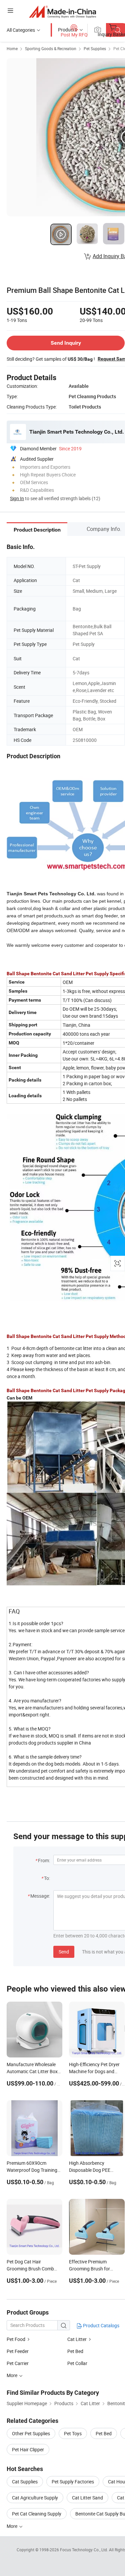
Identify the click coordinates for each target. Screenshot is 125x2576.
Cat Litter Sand (87, 2498)
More (12, 2526)
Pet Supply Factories (73, 2482)
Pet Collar (77, 2363)
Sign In (17, 498)
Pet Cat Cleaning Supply (37, 2514)
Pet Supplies (95, 48)
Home (12, 48)
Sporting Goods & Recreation (51, 48)
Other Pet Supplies (31, 2433)
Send (64, 1952)
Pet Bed (75, 2351)
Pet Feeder (18, 2351)
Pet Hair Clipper (28, 2449)
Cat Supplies (25, 2482)
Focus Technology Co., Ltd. (84, 2550)
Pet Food (16, 2339)
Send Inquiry (66, 343)
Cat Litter (77, 2339)
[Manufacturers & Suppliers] (62, 12)
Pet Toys (73, 2433)
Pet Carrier (18, 2363)
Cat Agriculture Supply (35, 2498)
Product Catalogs (101, 2325)
